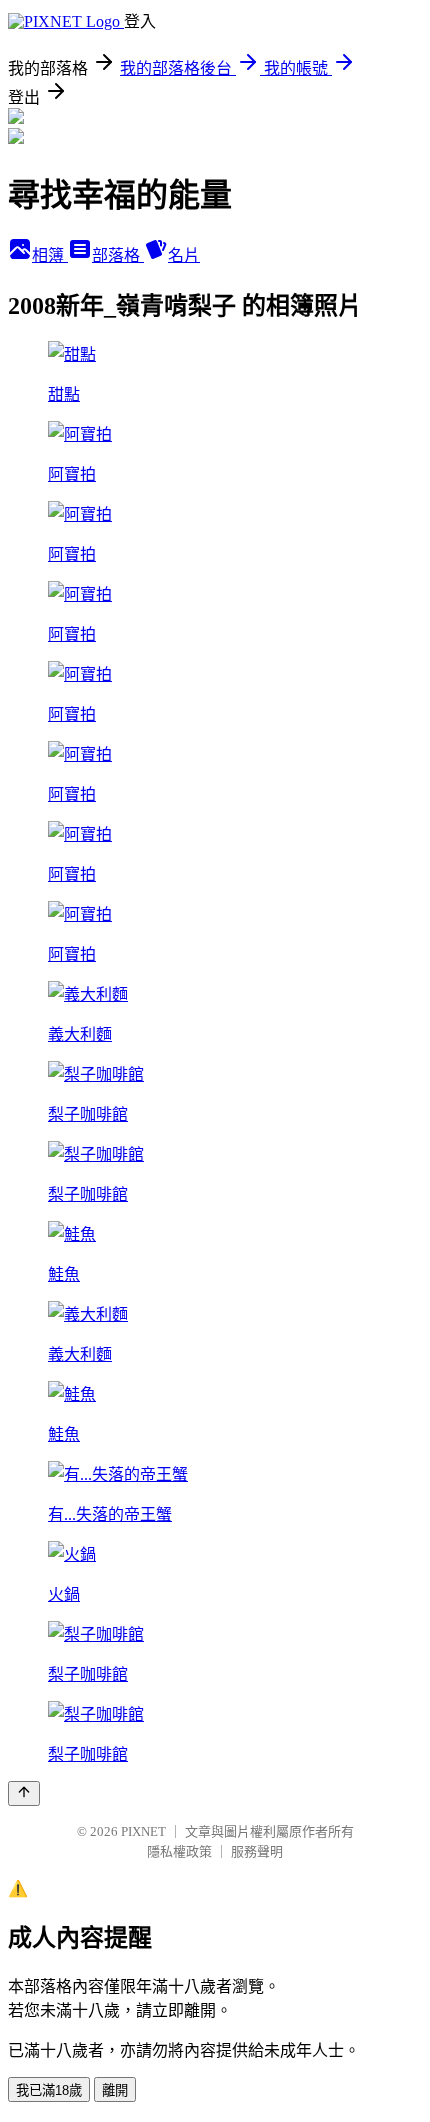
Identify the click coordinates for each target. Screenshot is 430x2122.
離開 (115, 2090)
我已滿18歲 (49, 2090)
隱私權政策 (179, 1851)
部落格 (118, 255)
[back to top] (24, 1793)
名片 (184, 255)
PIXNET (143, 1831)
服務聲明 (257, 1851)
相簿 (50, 255)
